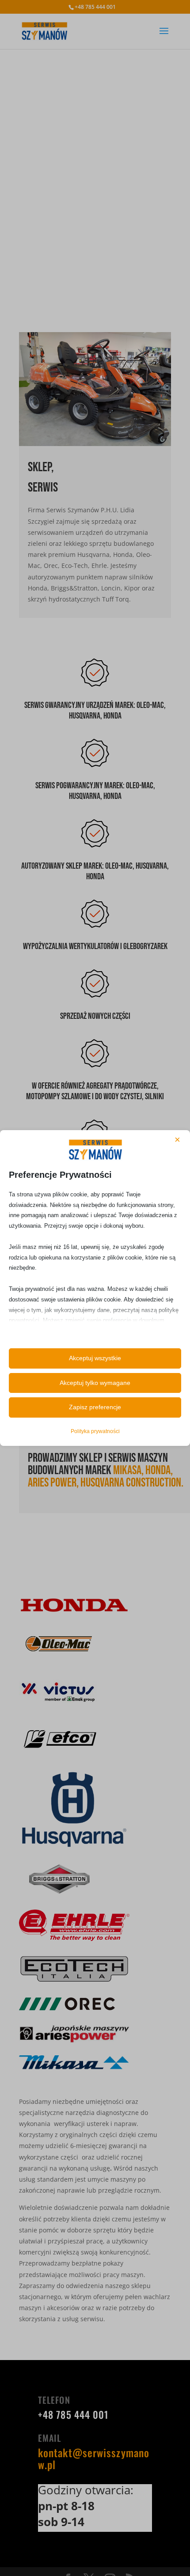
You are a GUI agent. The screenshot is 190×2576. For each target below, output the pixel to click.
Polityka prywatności (95, 1431)
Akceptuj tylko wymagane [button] (95, 1383)
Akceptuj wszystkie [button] (95, 1358)
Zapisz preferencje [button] (95, 1407)
